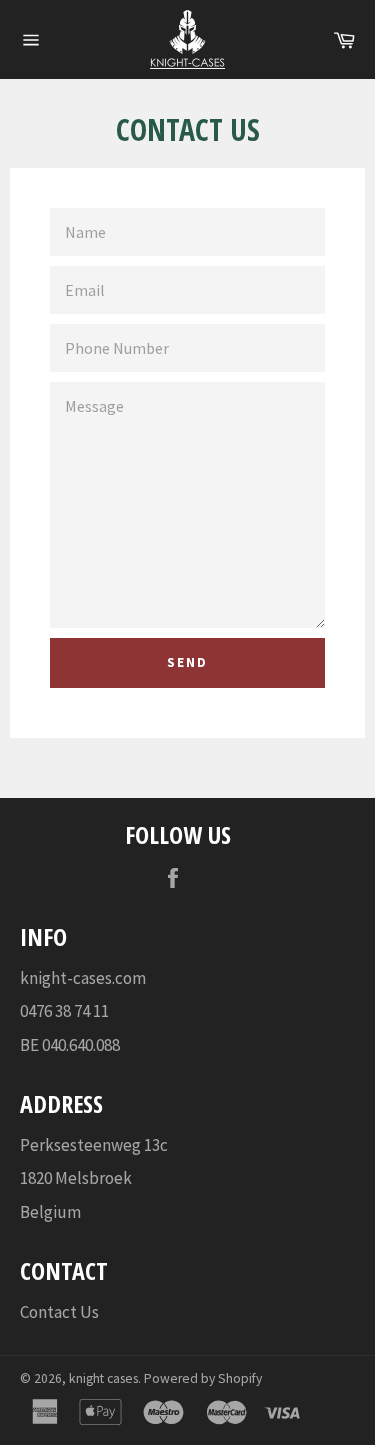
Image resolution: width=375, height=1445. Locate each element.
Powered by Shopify (203, 1378)
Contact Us (59, 1312)
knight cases (103, 1378)
